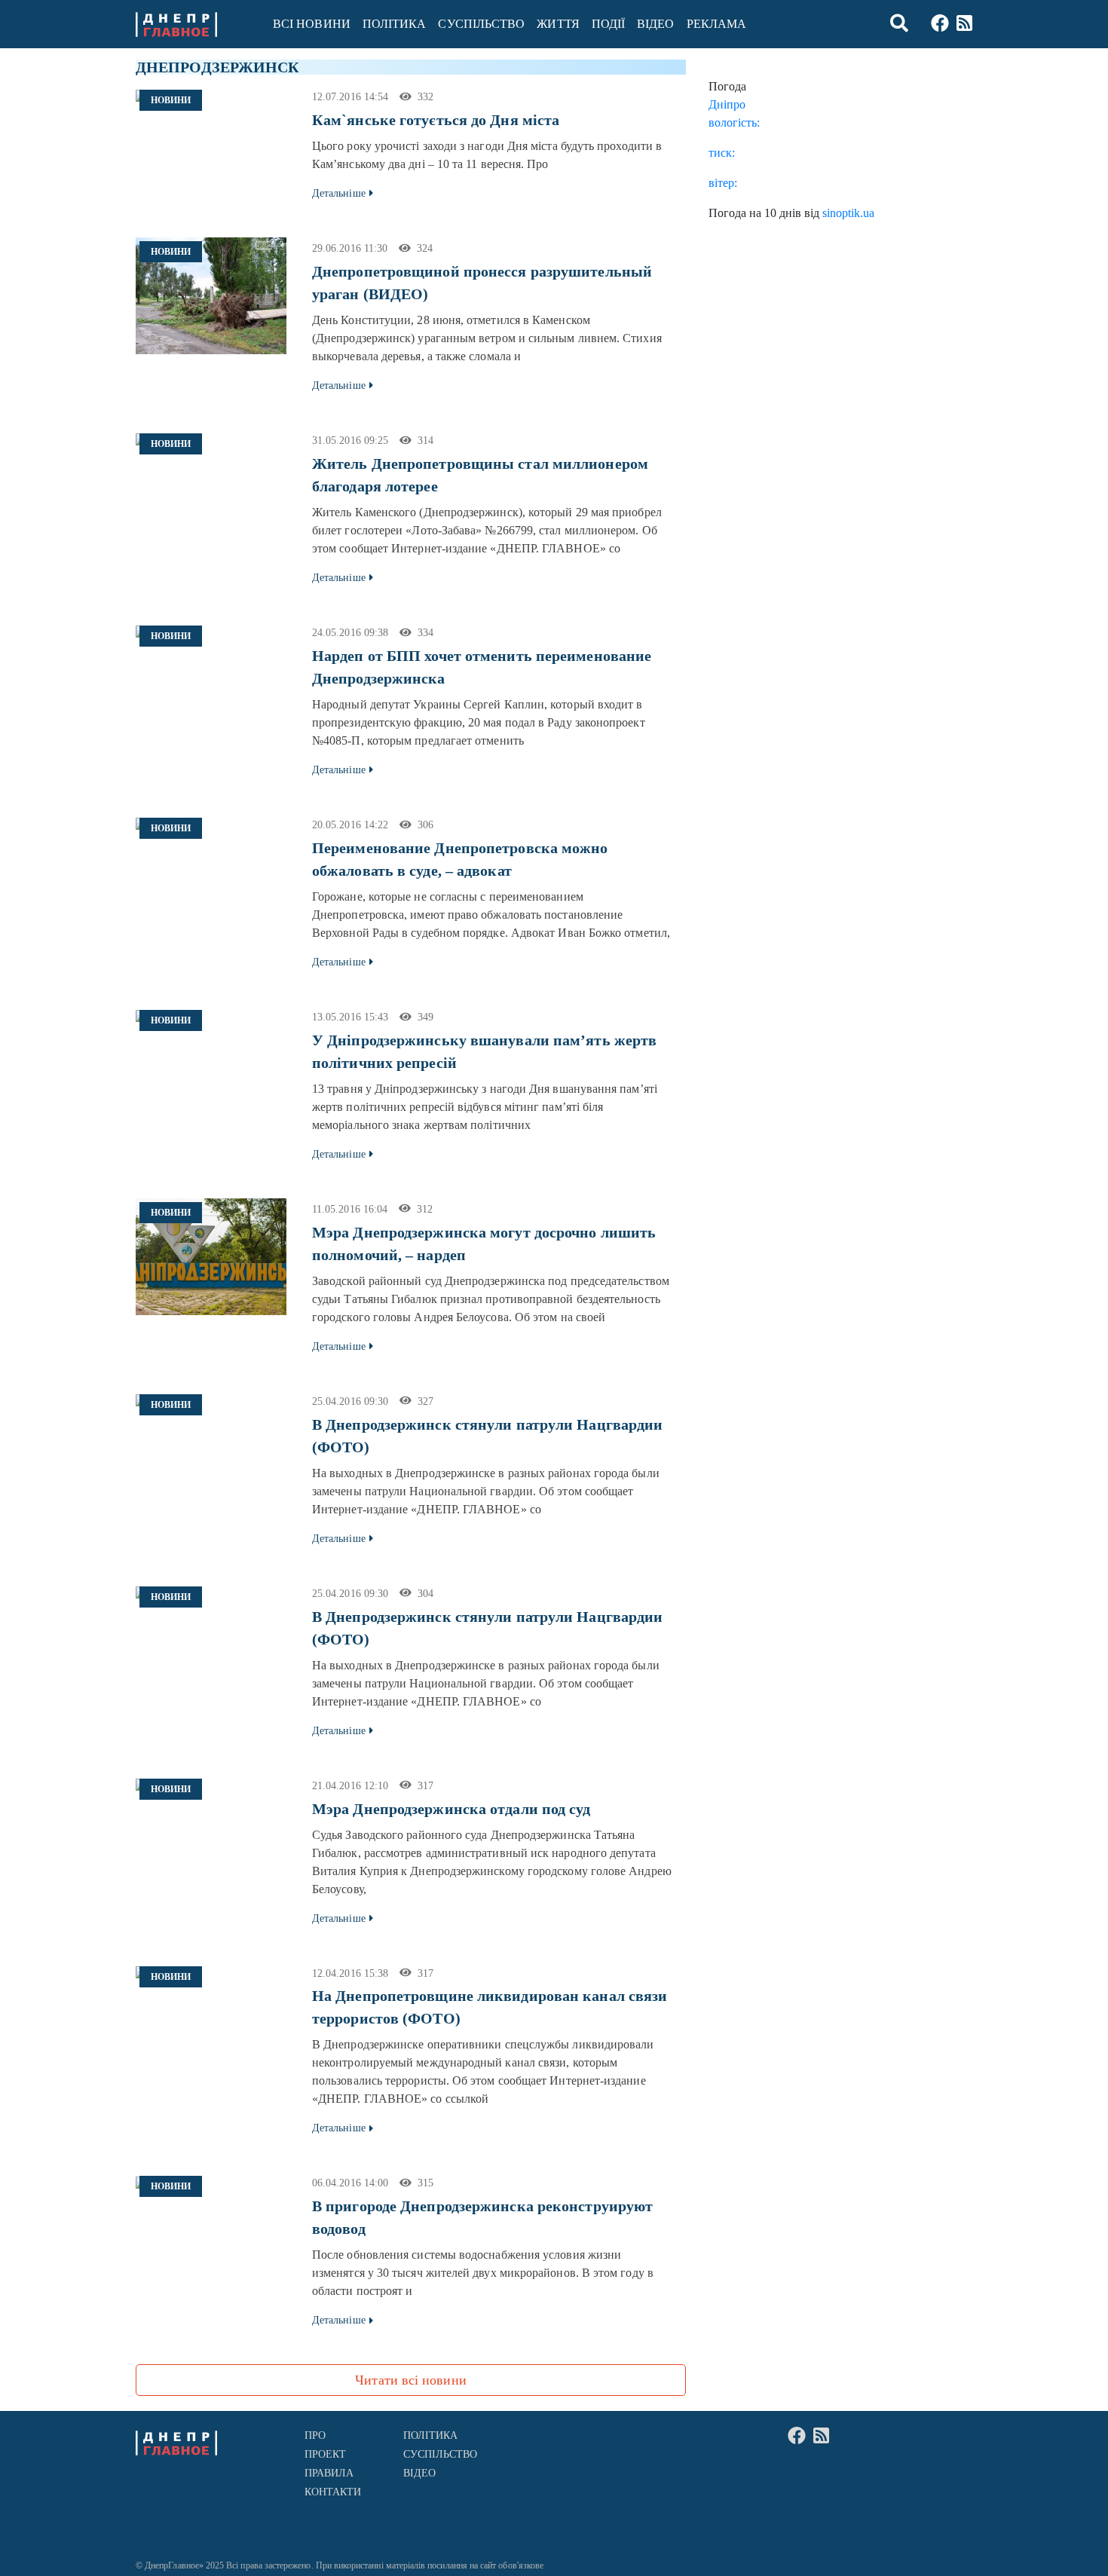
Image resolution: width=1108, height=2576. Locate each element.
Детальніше (339, 193)
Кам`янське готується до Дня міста (436, 120)
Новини (171, 100)
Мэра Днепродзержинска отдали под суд (451, 1809)
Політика (395, 24)
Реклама (717, 24)
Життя (558, 24)
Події (608, 24)
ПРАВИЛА (329, 2473)
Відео (655, 24)
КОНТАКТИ (333, 2492)
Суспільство (481, 24)
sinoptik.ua (848, 213)
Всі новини (312, 24)
